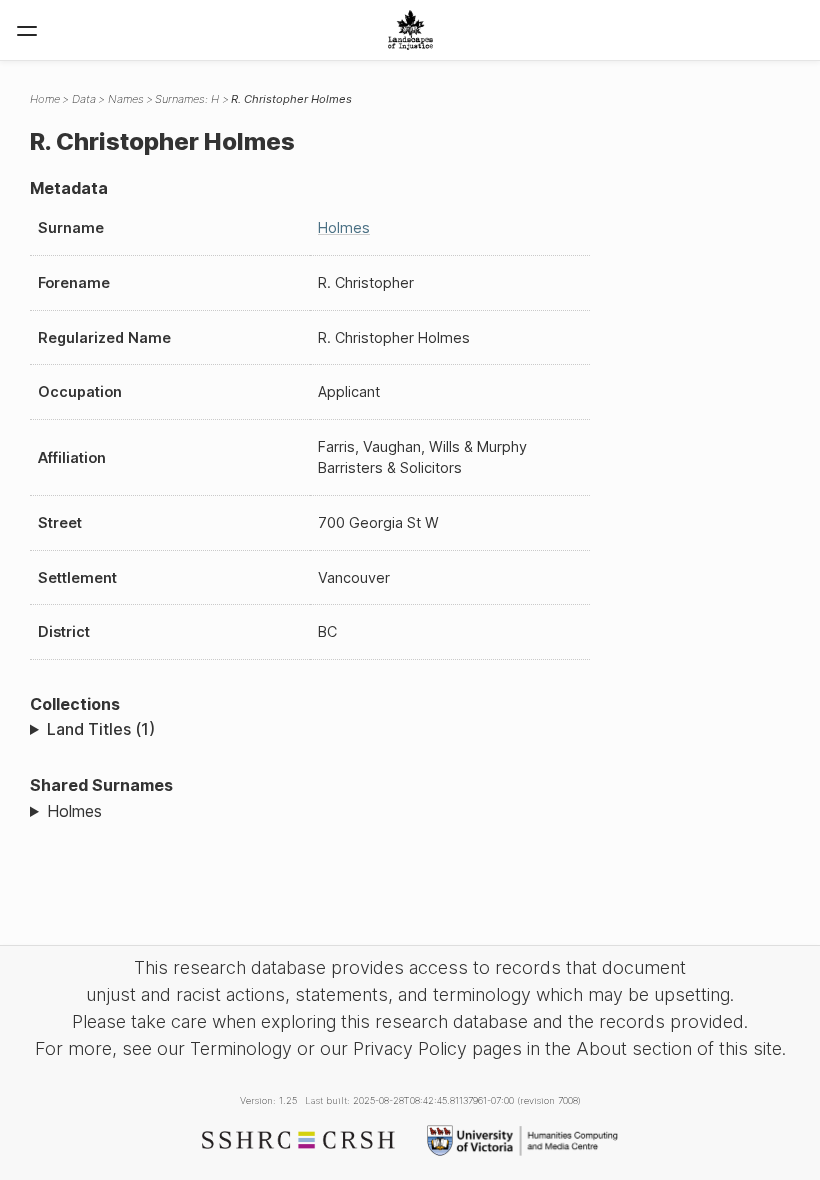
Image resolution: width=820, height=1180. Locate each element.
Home (45, 99)
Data (84, 99)
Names (126, 99)
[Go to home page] (410, 30)
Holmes (344, 227)
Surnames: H (187, 99)
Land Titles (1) (101, 729)
